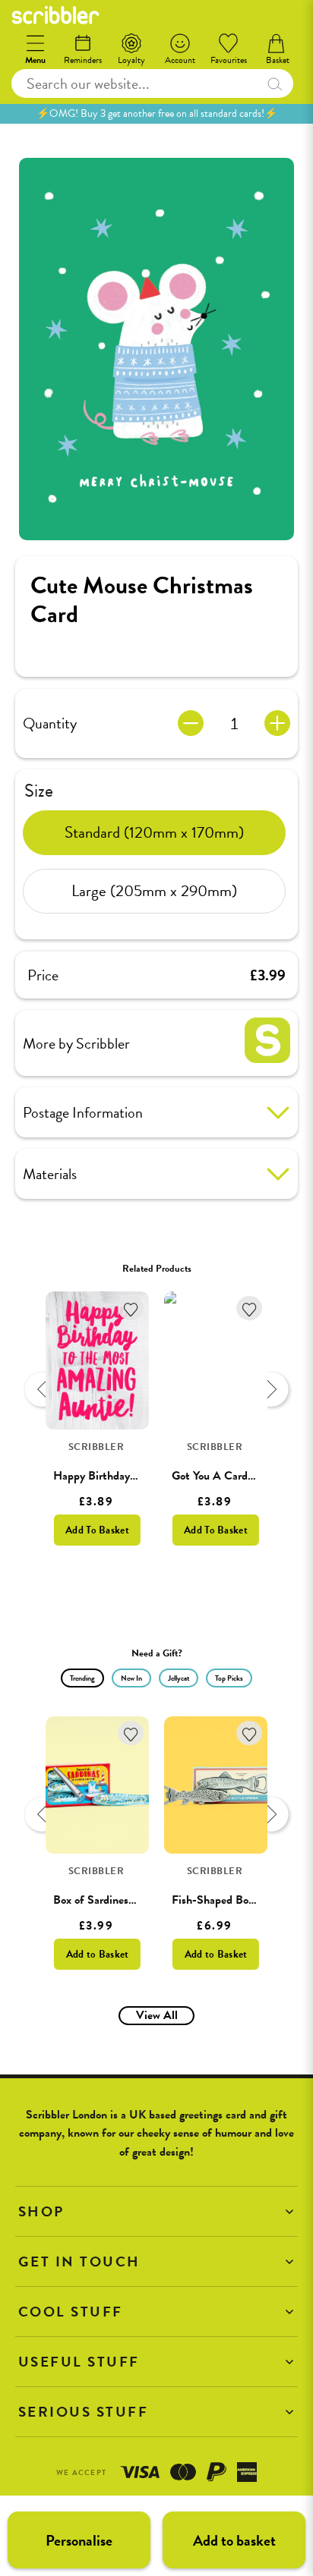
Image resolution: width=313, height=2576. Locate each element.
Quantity (50, 723)
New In (131, 1678)
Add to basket (234, 2540)
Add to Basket (98, 1954)
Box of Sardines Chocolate (117, 1900)
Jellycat (179, 1678)
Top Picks (229, 1678)
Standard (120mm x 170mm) (154, 832)
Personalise (79, 2540)
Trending (82, 1678)
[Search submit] (274, 83)
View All (157, 2015)
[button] (156, 2211)
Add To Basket (97, 1530)
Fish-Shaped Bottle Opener (239, 1900)
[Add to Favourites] (131, 1308)
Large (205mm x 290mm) (154, 891)
